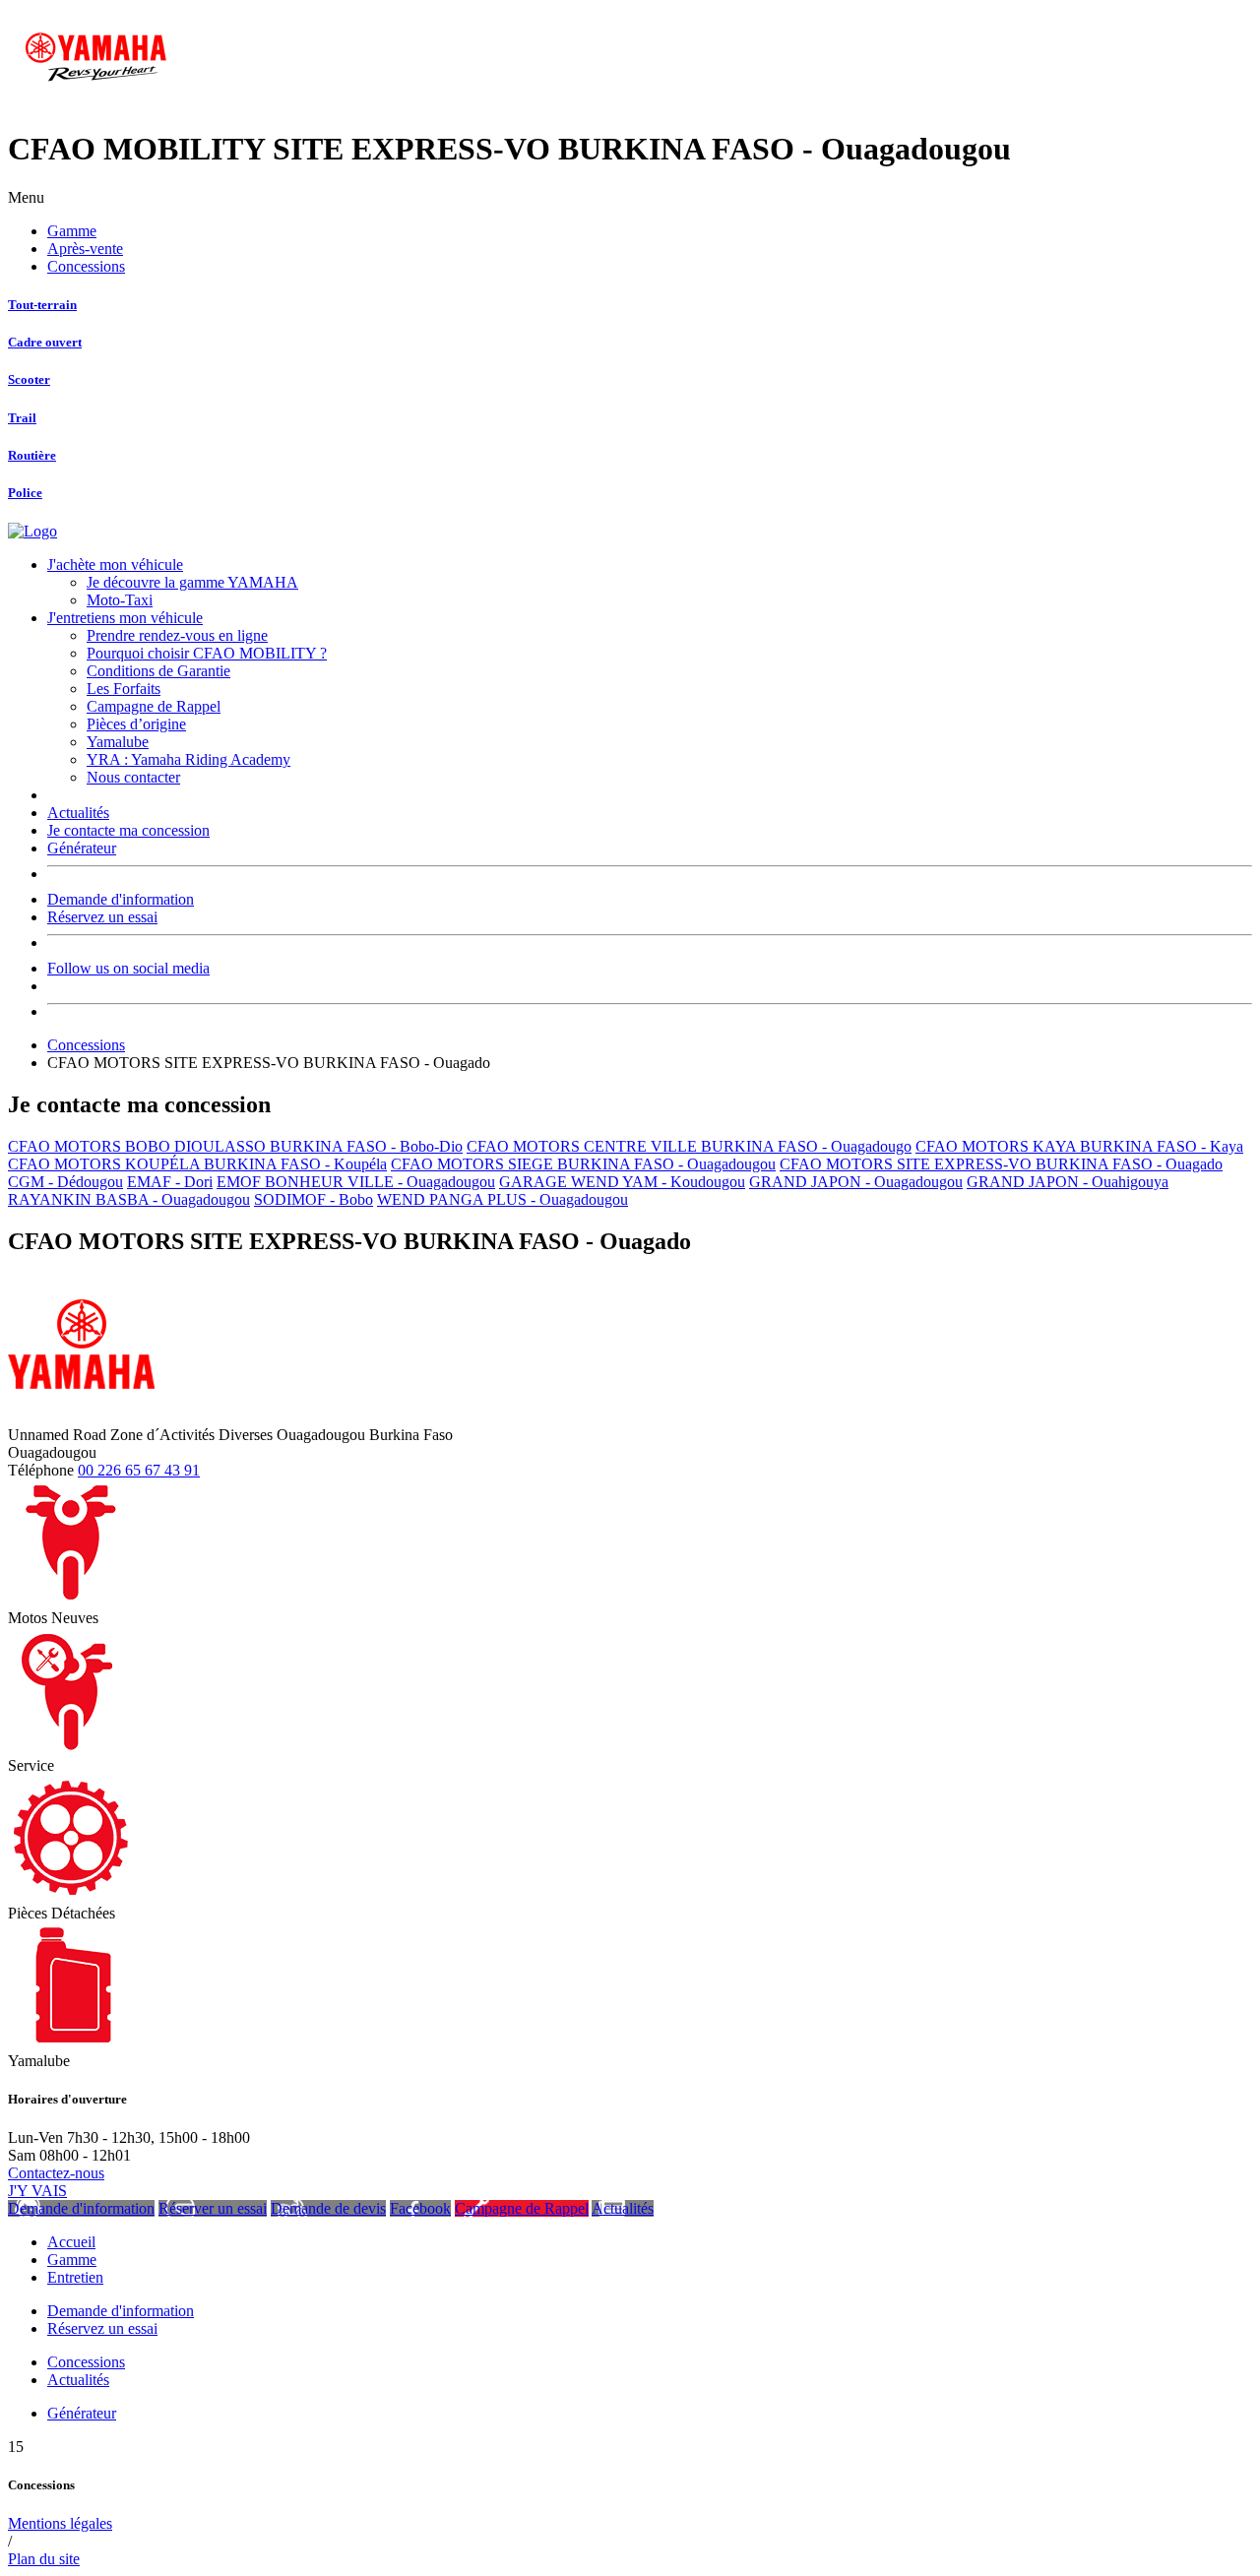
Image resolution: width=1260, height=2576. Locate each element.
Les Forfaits (124, 689)
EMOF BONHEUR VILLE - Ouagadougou (356, 1182)
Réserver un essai (213, 2208)
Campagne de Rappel (154, 706)
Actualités (78, 813)
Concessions (86, 266)
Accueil (71, 2242)
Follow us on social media (128, 968)
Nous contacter (133, 777)
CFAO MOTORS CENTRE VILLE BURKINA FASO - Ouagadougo (689, 1146)
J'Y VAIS (37, 2191)
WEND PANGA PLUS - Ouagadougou (503, 1199)
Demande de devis (328, 2208)
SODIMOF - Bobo (314, 1199)
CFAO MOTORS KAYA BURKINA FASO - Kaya (1079, 1146)
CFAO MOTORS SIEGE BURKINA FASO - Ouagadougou (583, 1164)
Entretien (75, 2277)
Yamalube (118, 742)
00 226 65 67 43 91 (139, 1470)
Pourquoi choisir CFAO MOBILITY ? (207, 653)
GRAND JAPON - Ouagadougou (856, 1182)
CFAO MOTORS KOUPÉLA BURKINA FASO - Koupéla (197, 1164)
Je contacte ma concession (128, 830)
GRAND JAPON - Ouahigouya (1068, 1182)
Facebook (420, 2208)
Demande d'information (121, 899)
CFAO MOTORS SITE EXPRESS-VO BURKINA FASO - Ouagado (1001, 1164)
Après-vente (85, 249)
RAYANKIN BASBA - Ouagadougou (129, 1199)
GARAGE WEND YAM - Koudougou (622, 1182)
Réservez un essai (102, 917)
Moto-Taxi (120, 600)
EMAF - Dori (170, 1182)
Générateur (82, 848)
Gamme (72, 231)
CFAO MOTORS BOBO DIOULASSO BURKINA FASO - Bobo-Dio (235, 1146)
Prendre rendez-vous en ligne (177, 635)
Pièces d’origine (136, 724)
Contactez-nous (56, 2173)
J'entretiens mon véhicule (125, 618)
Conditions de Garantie (158, 671)
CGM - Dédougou (65, 1182)
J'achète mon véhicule (115, 565)
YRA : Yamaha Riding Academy (189, 759)
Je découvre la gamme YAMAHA (192, 582)
